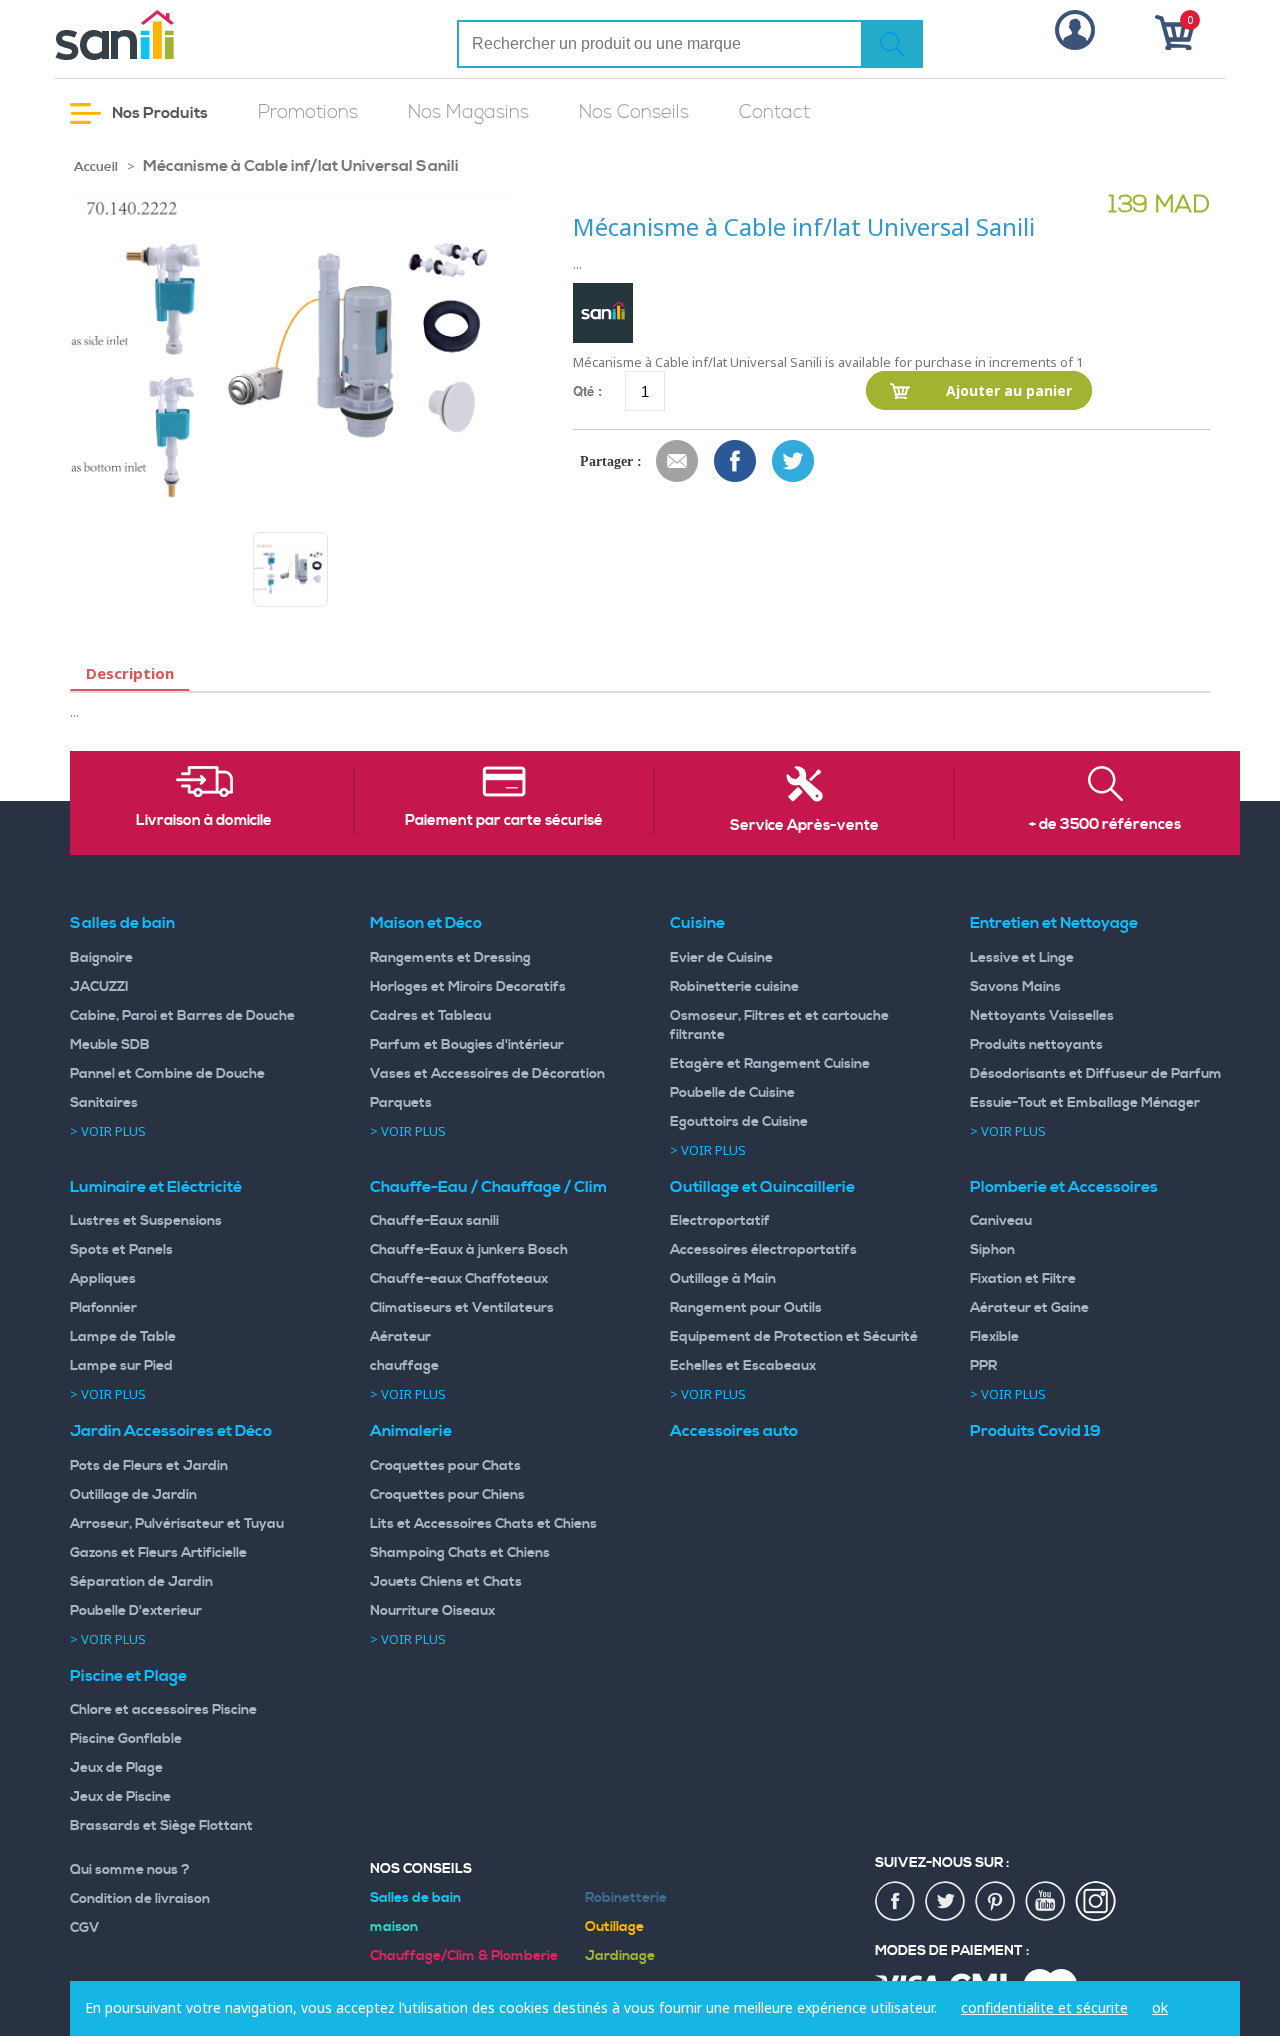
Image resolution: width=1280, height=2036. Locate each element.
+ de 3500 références (1105, 825)
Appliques (103, 1279)
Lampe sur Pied (121, 1366)
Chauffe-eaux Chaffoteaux (459, 1279)
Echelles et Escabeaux (743, 1366)
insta (1096, 1902)
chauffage (404, 1366)
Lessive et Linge (1022, 958)
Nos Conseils (634, 112)
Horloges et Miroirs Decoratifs (468, 987)
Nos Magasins (468, 112)
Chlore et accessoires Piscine (163, 1710)
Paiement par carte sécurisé (504, 821)
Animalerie (411, 1431)
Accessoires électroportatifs (763, 1250)
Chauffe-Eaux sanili (434, 1221)
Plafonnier (103, 1308)
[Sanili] (190, 35)
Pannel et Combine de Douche (167, 1074)
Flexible (994, 1337)
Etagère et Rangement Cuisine (770, 1064)
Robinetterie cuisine (734, 987)
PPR (983, 1366)
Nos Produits (158, 113)
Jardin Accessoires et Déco (171, 1431)
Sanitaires (104, 1103)
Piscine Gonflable (126, 1739)
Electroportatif (720, 1221)
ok (1160, 2007)
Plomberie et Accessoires (1064, 1187)
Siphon (992, 1250)
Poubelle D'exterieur (136, 1611)
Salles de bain (122, 923)
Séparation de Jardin (141, 1582)
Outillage (614, 1927)
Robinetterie (626, 1898)
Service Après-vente (804, 826)
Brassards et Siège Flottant (161, 1826)
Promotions (308, 112)
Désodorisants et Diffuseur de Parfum (1096, 1074)
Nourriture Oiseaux (432, 1611)
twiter (946, 1902)
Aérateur (400, 1337)
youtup (1046, 1902)
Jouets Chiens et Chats (446, 1582)
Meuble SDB (110, 1045)
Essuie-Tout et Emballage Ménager (1085, 1103)
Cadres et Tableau (430, 1016)
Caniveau (1001, 1221)
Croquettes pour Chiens (447, 1495)
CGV (85, 1928)
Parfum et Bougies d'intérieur (467, 1045)
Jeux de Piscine (120, 1797)
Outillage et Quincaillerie (762, 1187)
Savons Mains (1015, 987)
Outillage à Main (723, 1279)
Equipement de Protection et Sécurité (794, 1337)
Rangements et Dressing (450, 958)
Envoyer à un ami (678, 462)
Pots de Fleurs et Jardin (149, 1466)
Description (130, 673)
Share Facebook (736, 462)
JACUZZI (99, 987)
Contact (774, 112)
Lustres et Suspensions (146, 1221)
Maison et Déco (426, 923)
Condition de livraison (140, 1899)
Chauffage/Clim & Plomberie (464, 1956)
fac (896, 1902)
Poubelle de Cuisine (732, 1093)
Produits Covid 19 (1035, 1431)
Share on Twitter (794, 462)
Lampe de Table (123, 1337)
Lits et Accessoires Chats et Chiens (483, 1524)
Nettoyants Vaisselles (1042, 1016)
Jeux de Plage (116, 1768)
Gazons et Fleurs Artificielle (158, 1553)
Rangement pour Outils (746, 1308)
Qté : (587, 390)
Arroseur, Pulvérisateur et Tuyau (177, 1524)
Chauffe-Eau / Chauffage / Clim (488, 1187)
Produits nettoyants (1036, 1045)
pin (996, 1902)
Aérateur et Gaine (1029, 1308)
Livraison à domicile (204, 821)
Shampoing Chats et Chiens (460, 1553)
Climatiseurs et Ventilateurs (462, 1308)
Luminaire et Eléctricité (156, 1187)
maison (394, 1927)
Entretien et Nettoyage (1054, 923)
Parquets (401, 1103)
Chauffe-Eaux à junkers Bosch (469, 1250)
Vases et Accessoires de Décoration (487, 1074)
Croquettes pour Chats (445, 1466)
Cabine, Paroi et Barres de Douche (182, 1016)
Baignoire (101, 958)
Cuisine (697, 923)
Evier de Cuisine (721, 958)
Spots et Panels (121, 1250)
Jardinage (620, 1956)
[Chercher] (892, 44)
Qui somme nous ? (130, 1870)
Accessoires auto (734, 1431)
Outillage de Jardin (133, 1495)
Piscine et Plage (128, 1676)
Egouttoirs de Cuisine (739, 1122)
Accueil (96, 167)
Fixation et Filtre (1023, 1279)
